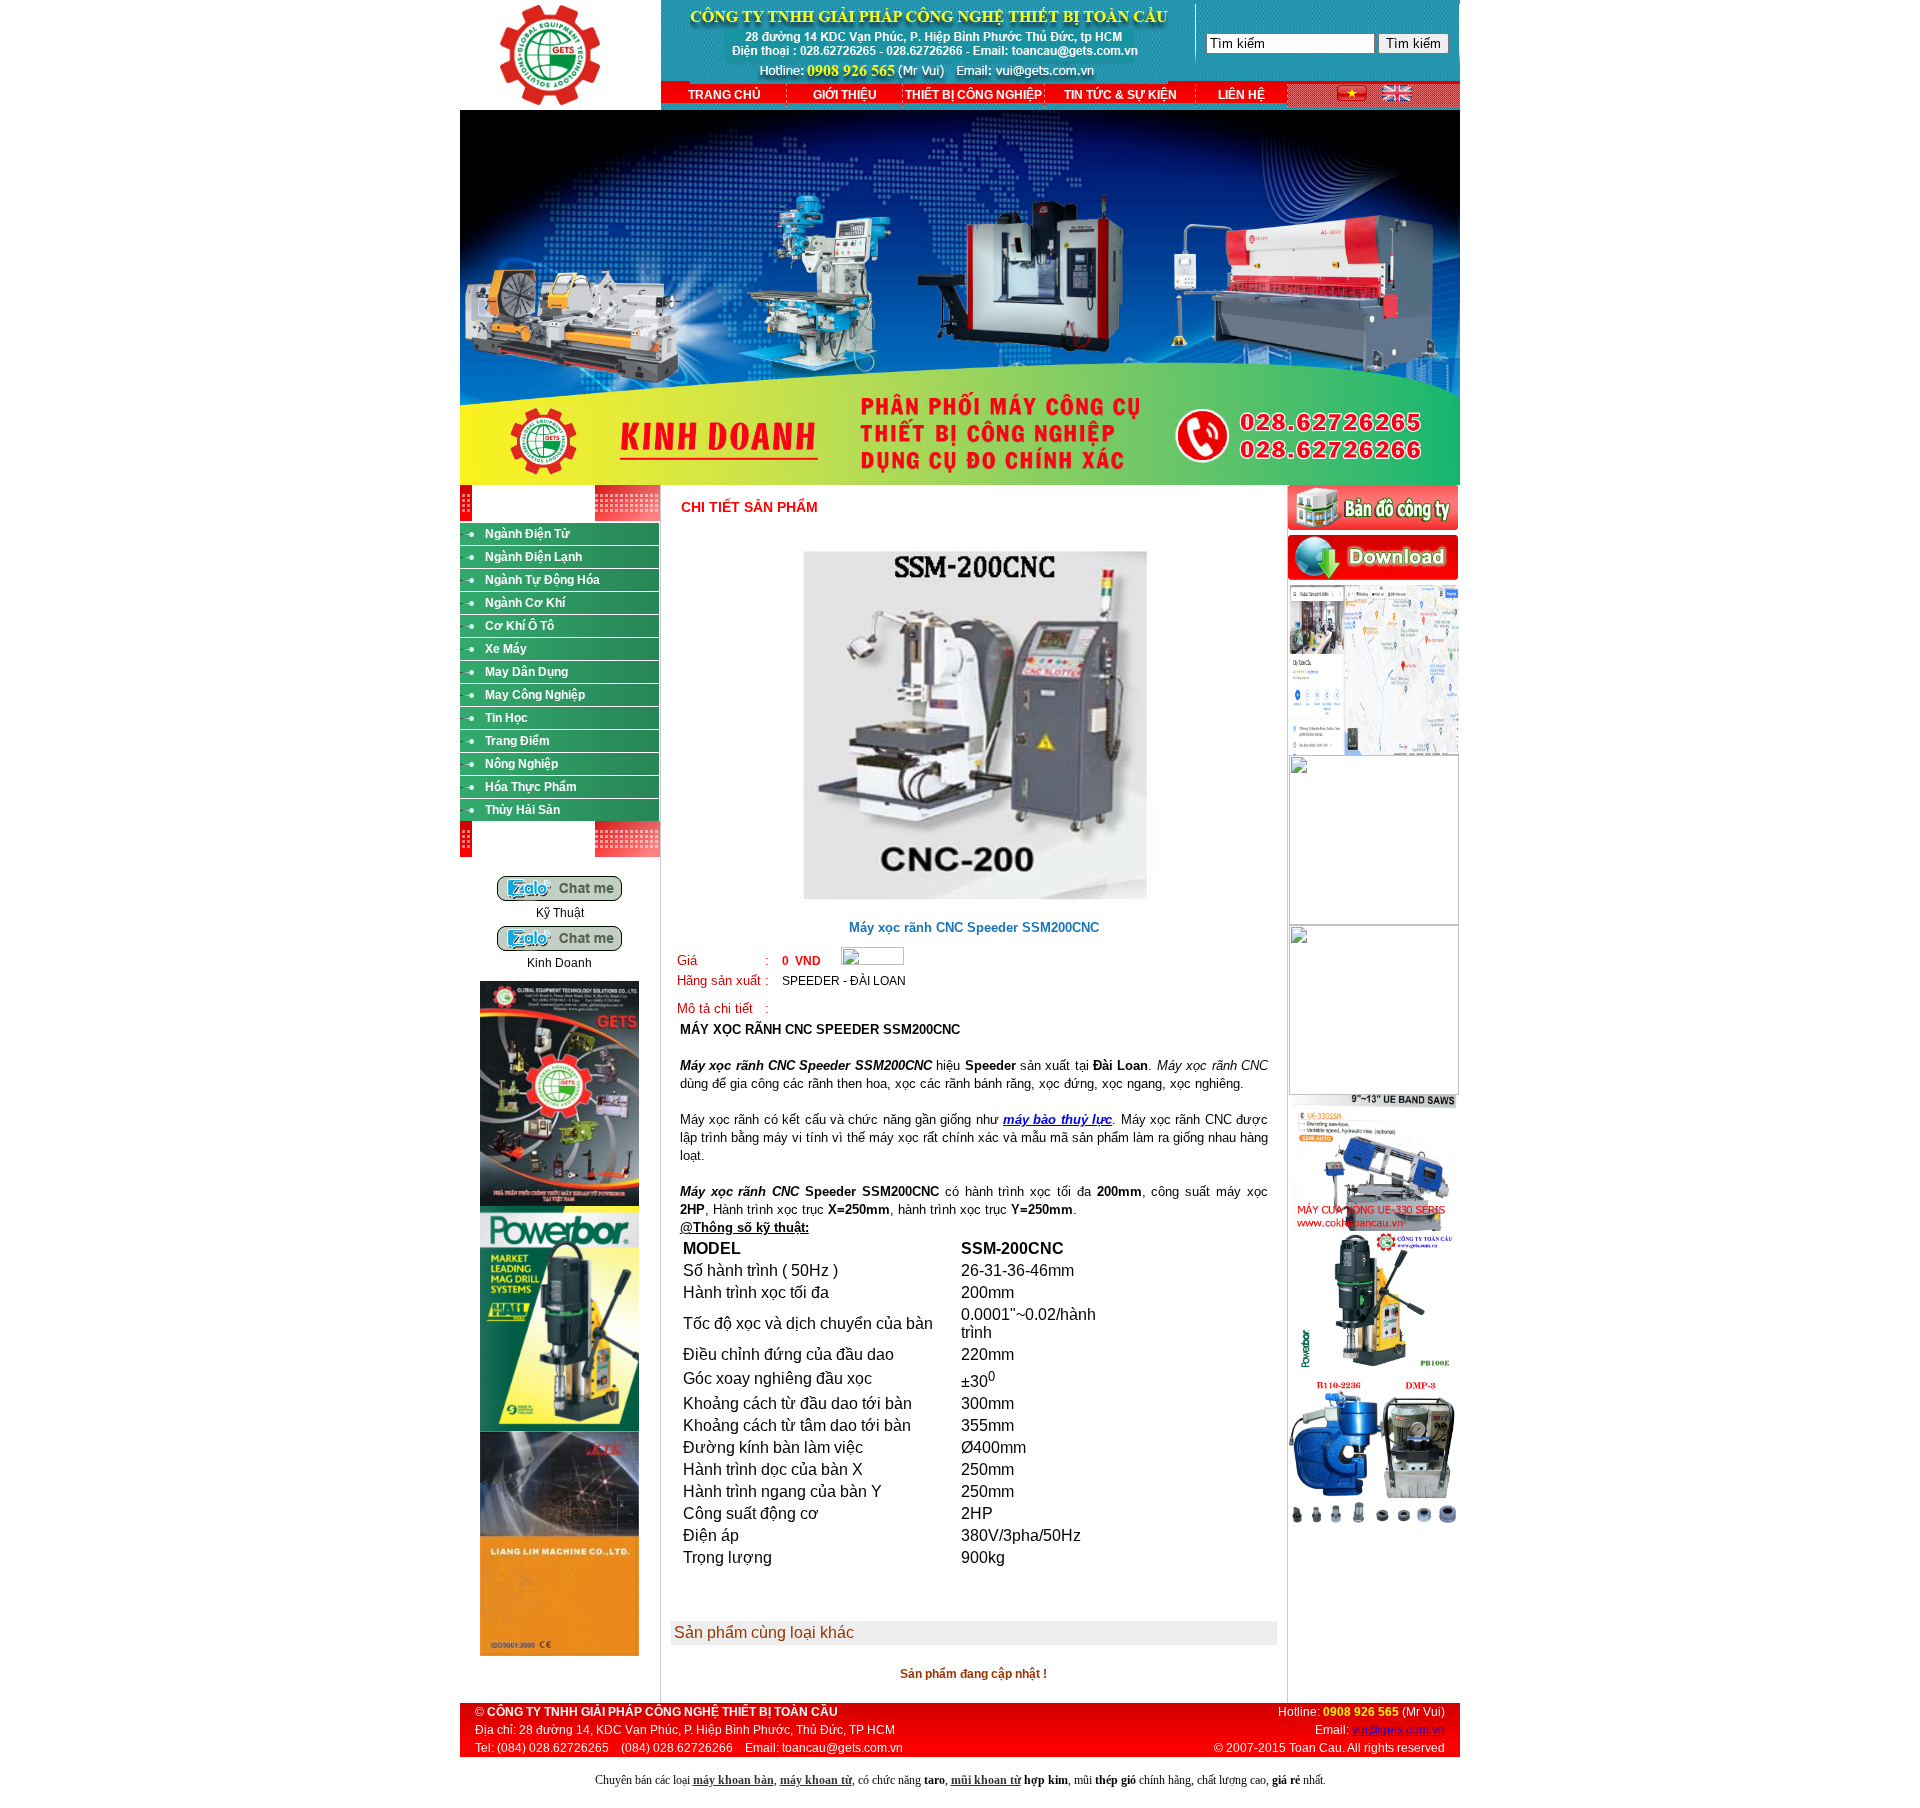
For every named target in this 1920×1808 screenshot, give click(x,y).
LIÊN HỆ (1241, 95)
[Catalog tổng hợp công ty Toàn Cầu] (559, 1202)
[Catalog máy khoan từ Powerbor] (559, 1427)
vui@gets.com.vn (1398, 1730)
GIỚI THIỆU (845, 95)
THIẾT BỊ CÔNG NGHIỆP (973, 95)
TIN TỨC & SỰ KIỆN (1120, 95)
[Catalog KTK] (559, 1652)
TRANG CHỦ (724, 95)
